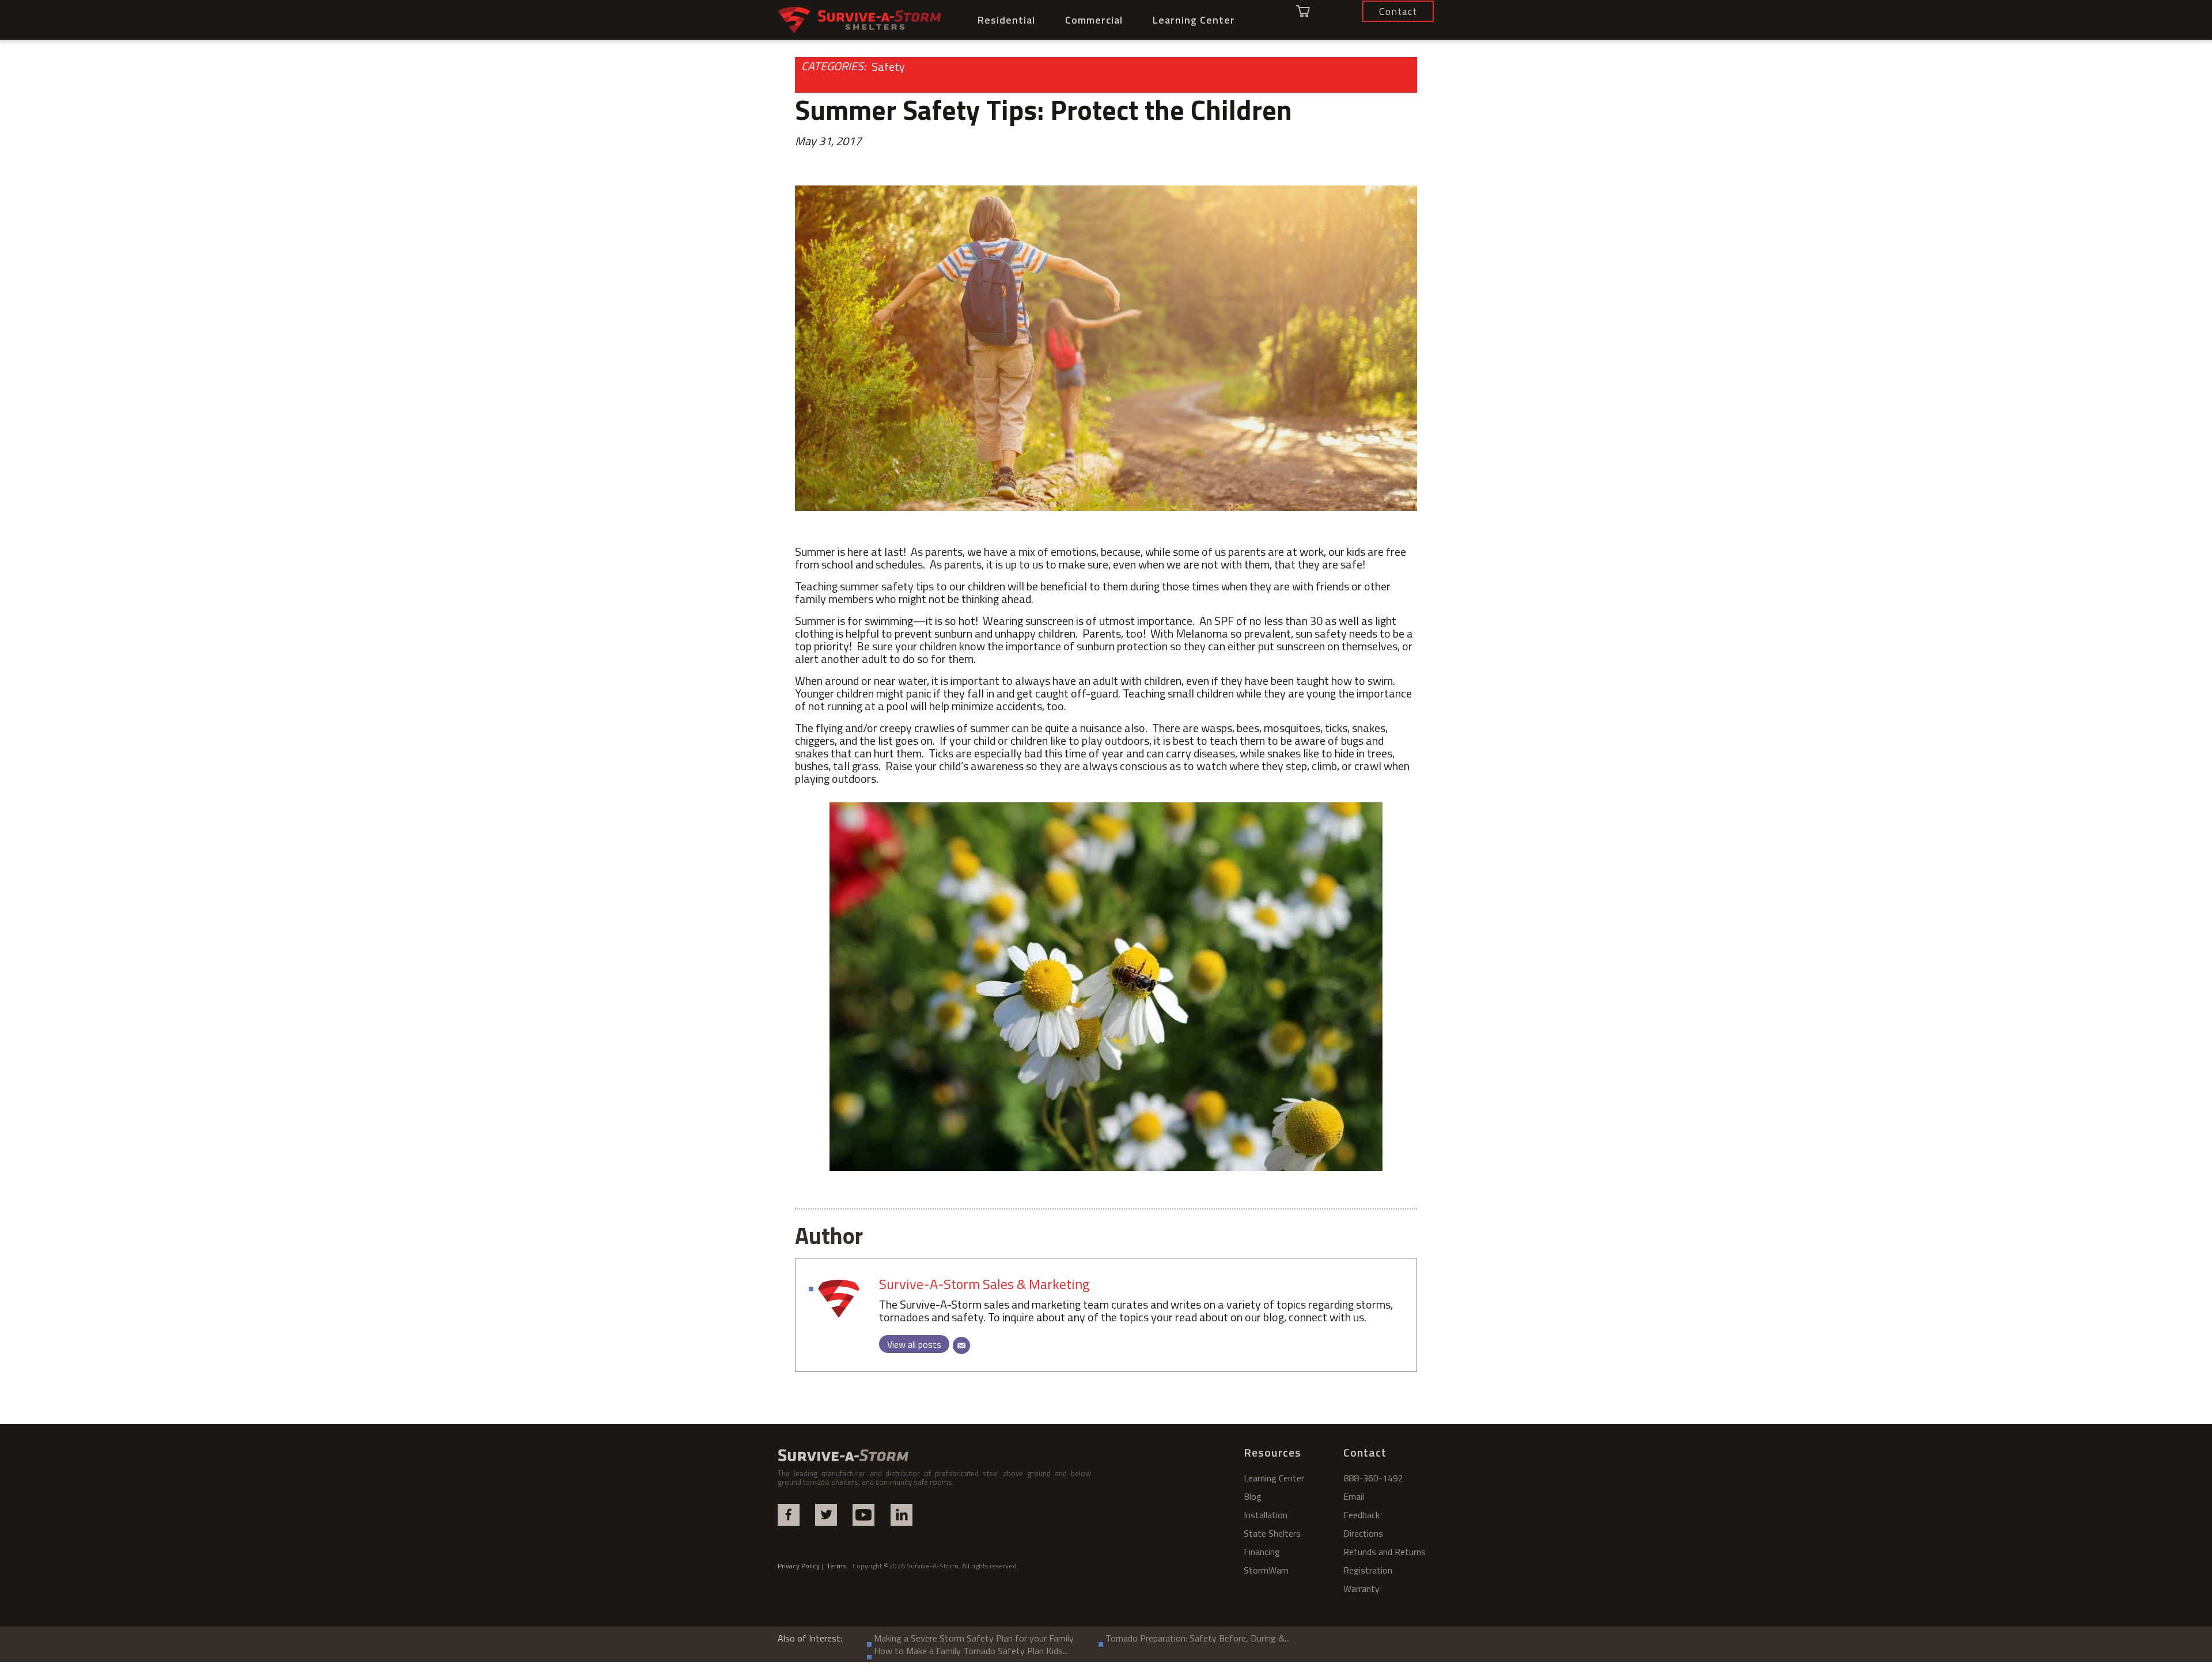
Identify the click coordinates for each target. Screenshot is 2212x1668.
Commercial (1094, 20)
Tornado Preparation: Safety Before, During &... (1198, 1638)
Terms (840, 1566)
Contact (1365, 1452)
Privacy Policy (799, 1566)
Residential (1006, 20)
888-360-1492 (1373, 1478)
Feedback (1361, 1515)
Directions (1363, 1533)
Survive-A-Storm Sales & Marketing (984, 1284)
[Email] (961, 1345)
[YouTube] (863, 1515)
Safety (888, 67)
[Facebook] (789, 1515)
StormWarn (1266, 1570)
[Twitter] (826, 1515)
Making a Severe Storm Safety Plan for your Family (974, 1638)
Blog (1253, 1496)
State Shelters (1272, 1533)
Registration (1368, 1570)
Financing (1262, 1552)
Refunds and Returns (1385, 1552)
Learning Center (1194, 20)
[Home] (860, 20)
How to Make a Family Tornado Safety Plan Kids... (971, 1651)
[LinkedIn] (902, 1515)
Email (1354, 1496)
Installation (1266, 1515)
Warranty (1361, 1589)
